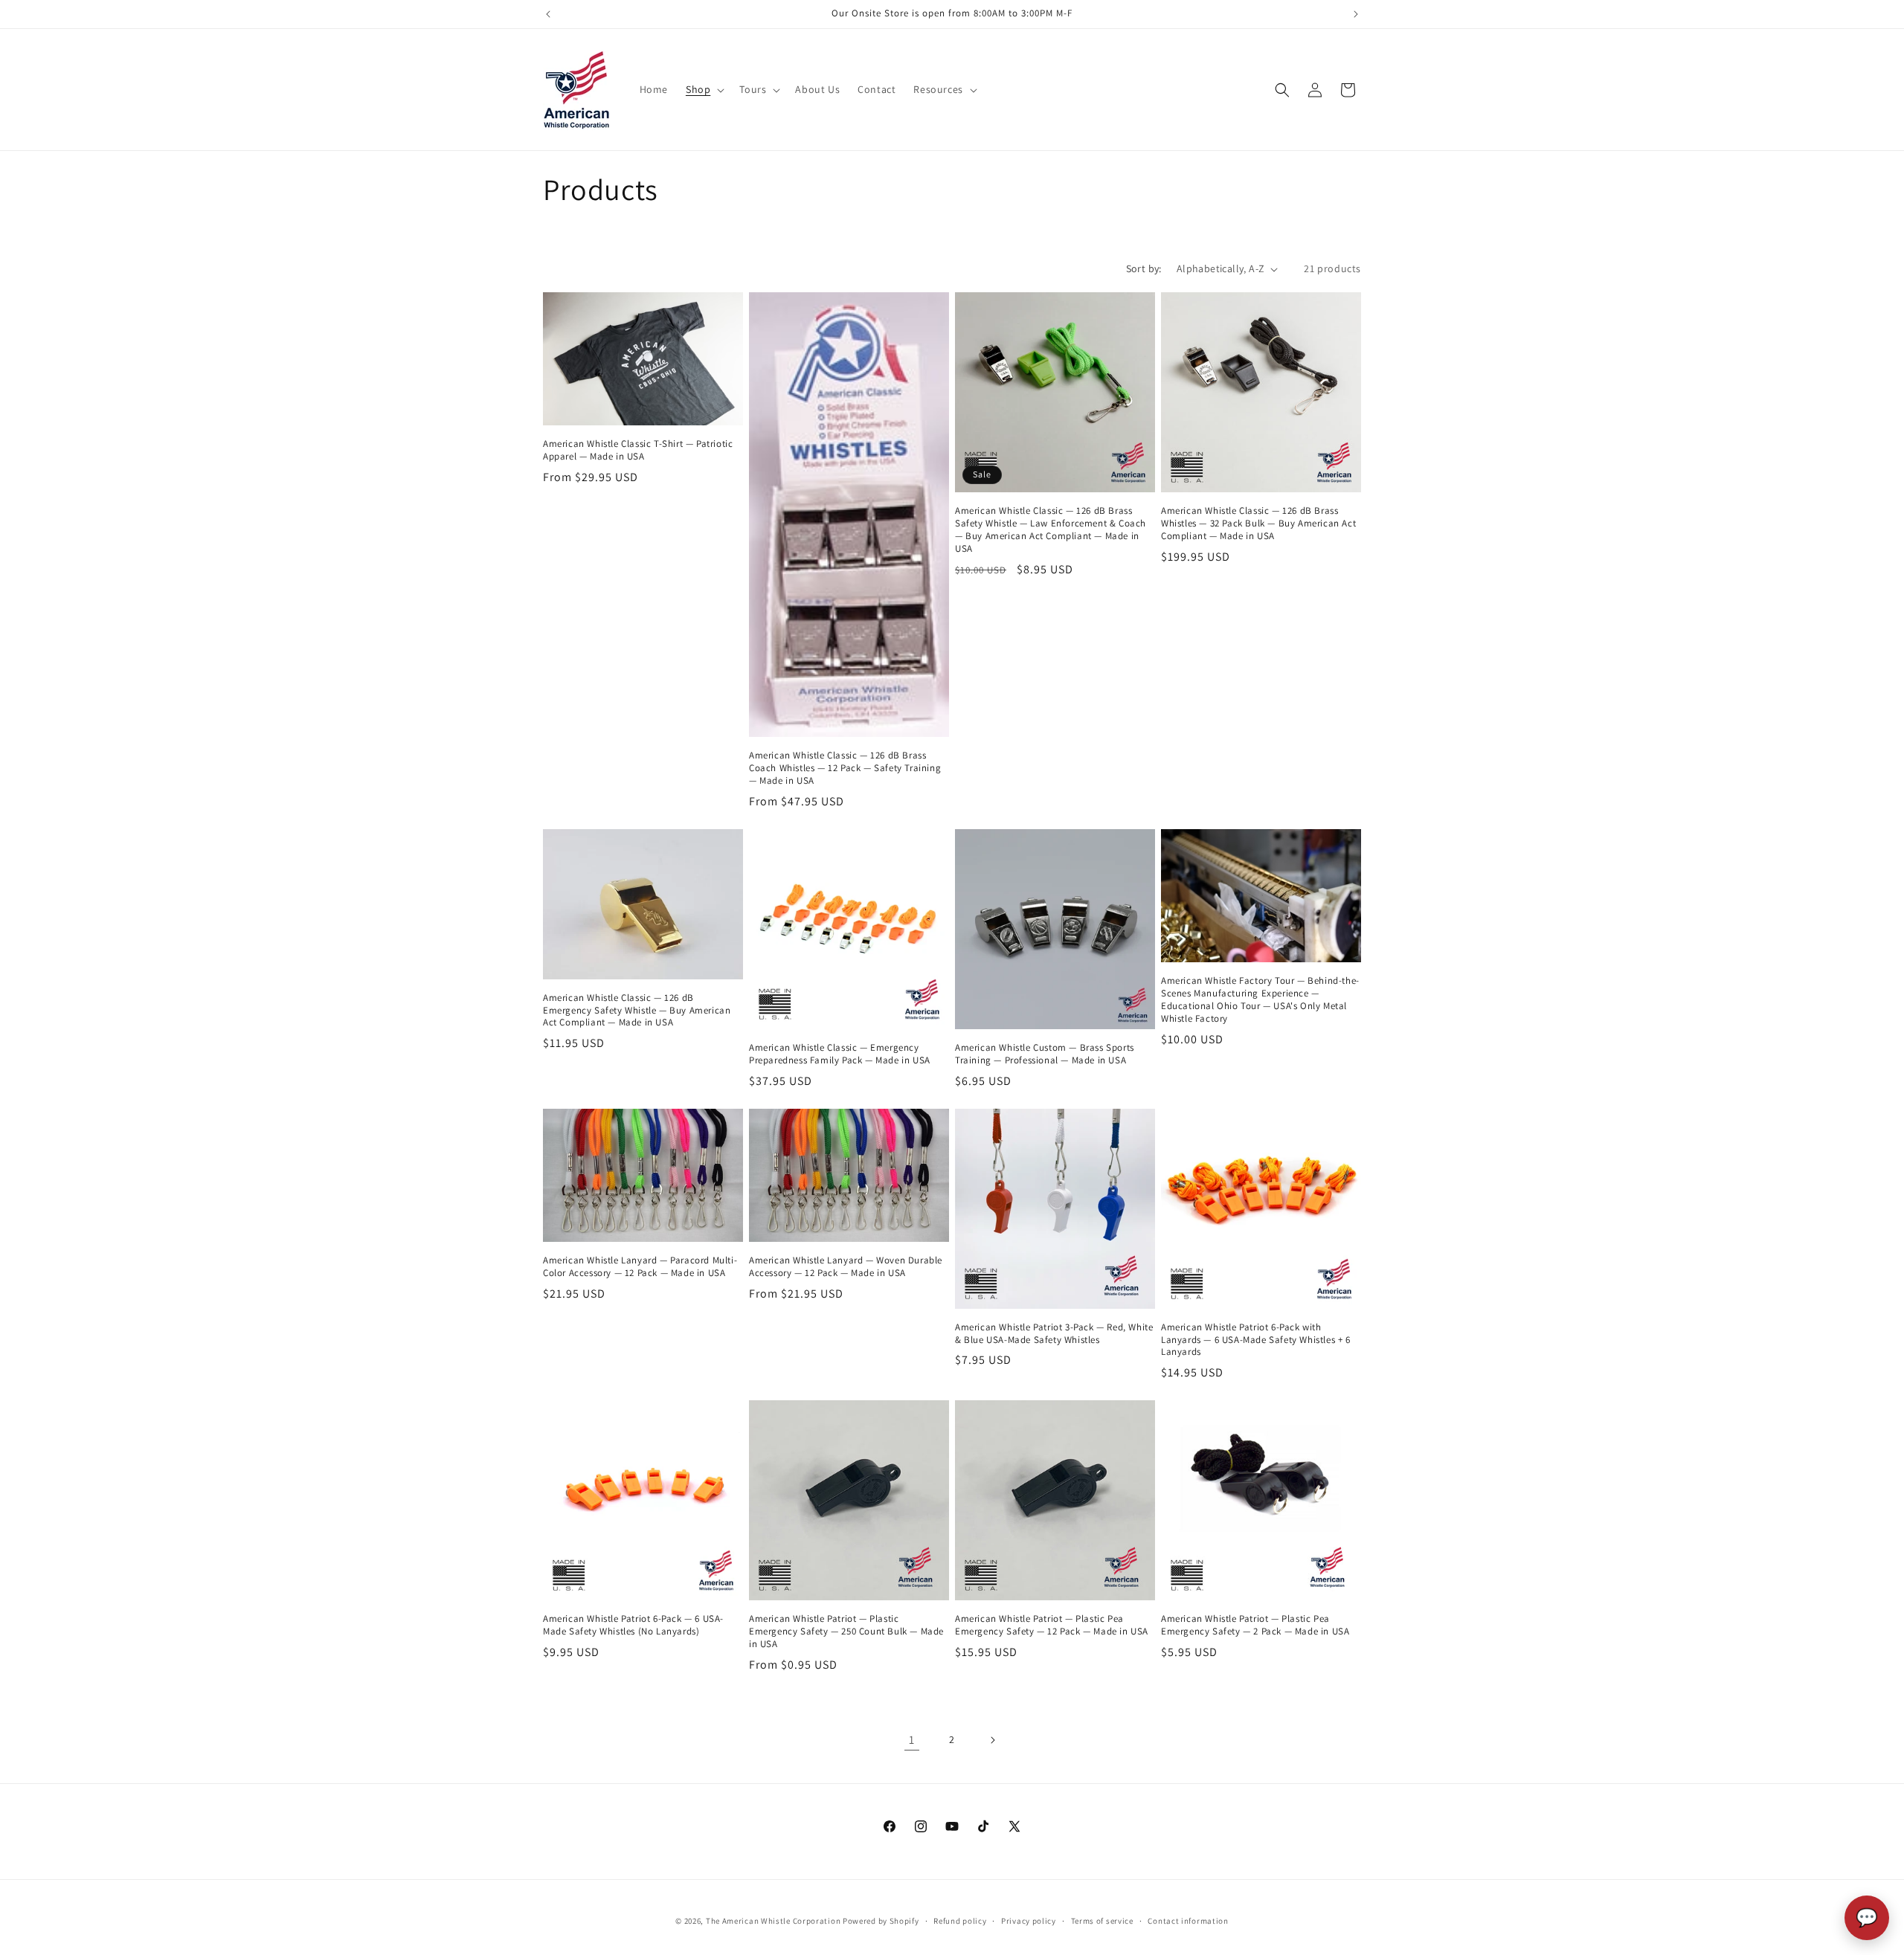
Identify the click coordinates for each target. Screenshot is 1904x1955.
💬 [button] (1867, 1917)
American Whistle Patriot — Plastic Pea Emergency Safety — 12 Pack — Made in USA (1052, 1625)
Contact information (1188, 1921)
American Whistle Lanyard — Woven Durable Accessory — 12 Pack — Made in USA (846, 1267)
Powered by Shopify (881, 1921)
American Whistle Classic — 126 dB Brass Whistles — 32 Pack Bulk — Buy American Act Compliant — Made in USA (1258, 524)
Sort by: (1144, 268)
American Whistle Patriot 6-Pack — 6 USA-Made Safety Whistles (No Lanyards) (633, 1625)
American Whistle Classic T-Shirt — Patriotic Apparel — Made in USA (638, 450)
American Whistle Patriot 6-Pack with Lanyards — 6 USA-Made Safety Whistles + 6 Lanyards (1256, 1340)
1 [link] (912, 1740)
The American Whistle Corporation (773, 1921)
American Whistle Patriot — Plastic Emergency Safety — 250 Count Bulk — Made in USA (846, 1632)
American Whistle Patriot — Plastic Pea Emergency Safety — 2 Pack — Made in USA (1255, 1625)
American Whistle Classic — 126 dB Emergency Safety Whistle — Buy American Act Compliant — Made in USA (637, 1011)
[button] (704, 89)
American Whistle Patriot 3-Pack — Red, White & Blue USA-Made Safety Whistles (1054, 1334)
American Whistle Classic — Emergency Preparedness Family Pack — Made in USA (840, 1054)
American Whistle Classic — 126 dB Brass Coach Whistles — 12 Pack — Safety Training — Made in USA (845, 768)
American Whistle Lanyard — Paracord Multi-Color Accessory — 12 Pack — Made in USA (640, 1267)
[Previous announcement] (548, 14)
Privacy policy (1029, 1921)
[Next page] (992, 1740)
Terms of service (1102, 1921)
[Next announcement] (1356, 14)
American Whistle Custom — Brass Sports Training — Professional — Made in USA (1045, 1054)
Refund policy (960, 1921)
